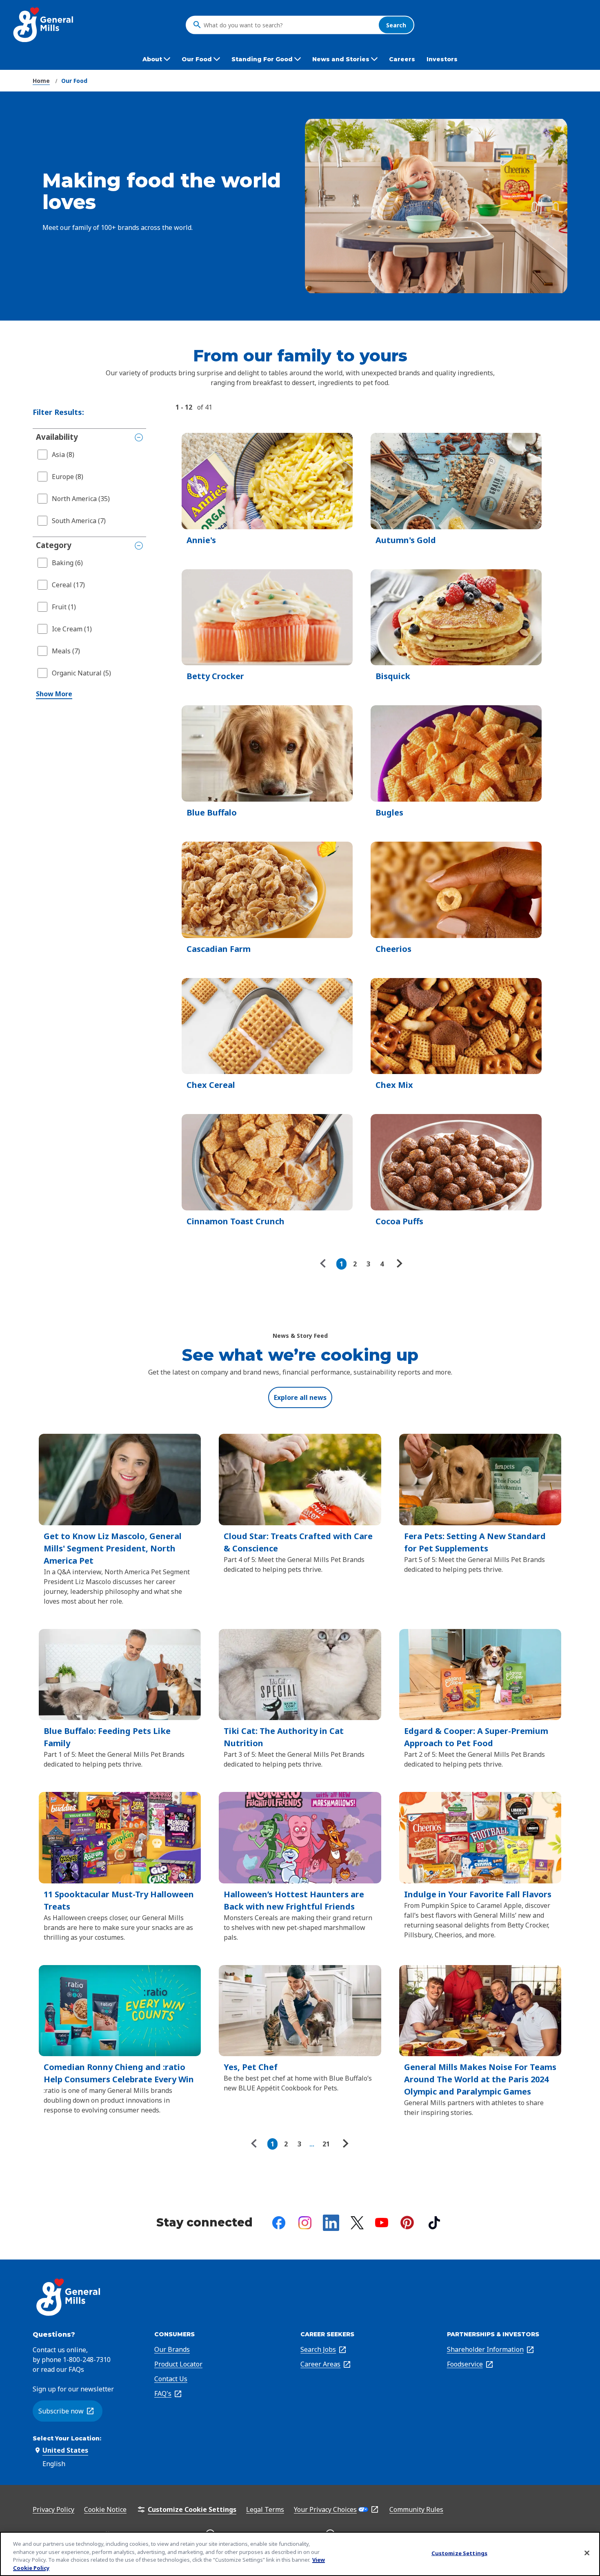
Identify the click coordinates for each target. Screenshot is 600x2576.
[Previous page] (325, 1264)
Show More (54, 694)
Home (41, 81)
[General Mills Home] (44, 25)
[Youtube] (382, 2223)
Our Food (74, 81)
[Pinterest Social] (407, 2223)
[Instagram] (305, 2223)
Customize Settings (459, 2553)
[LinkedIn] (331, 2223)
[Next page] (398, 1264)
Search (396, 25)
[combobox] (289, 25)
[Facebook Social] (279, 2223)
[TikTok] (434, 2223)
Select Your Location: (67, 2438)
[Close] (587, 2553)
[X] (357, 2223)
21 (326, 2144)
